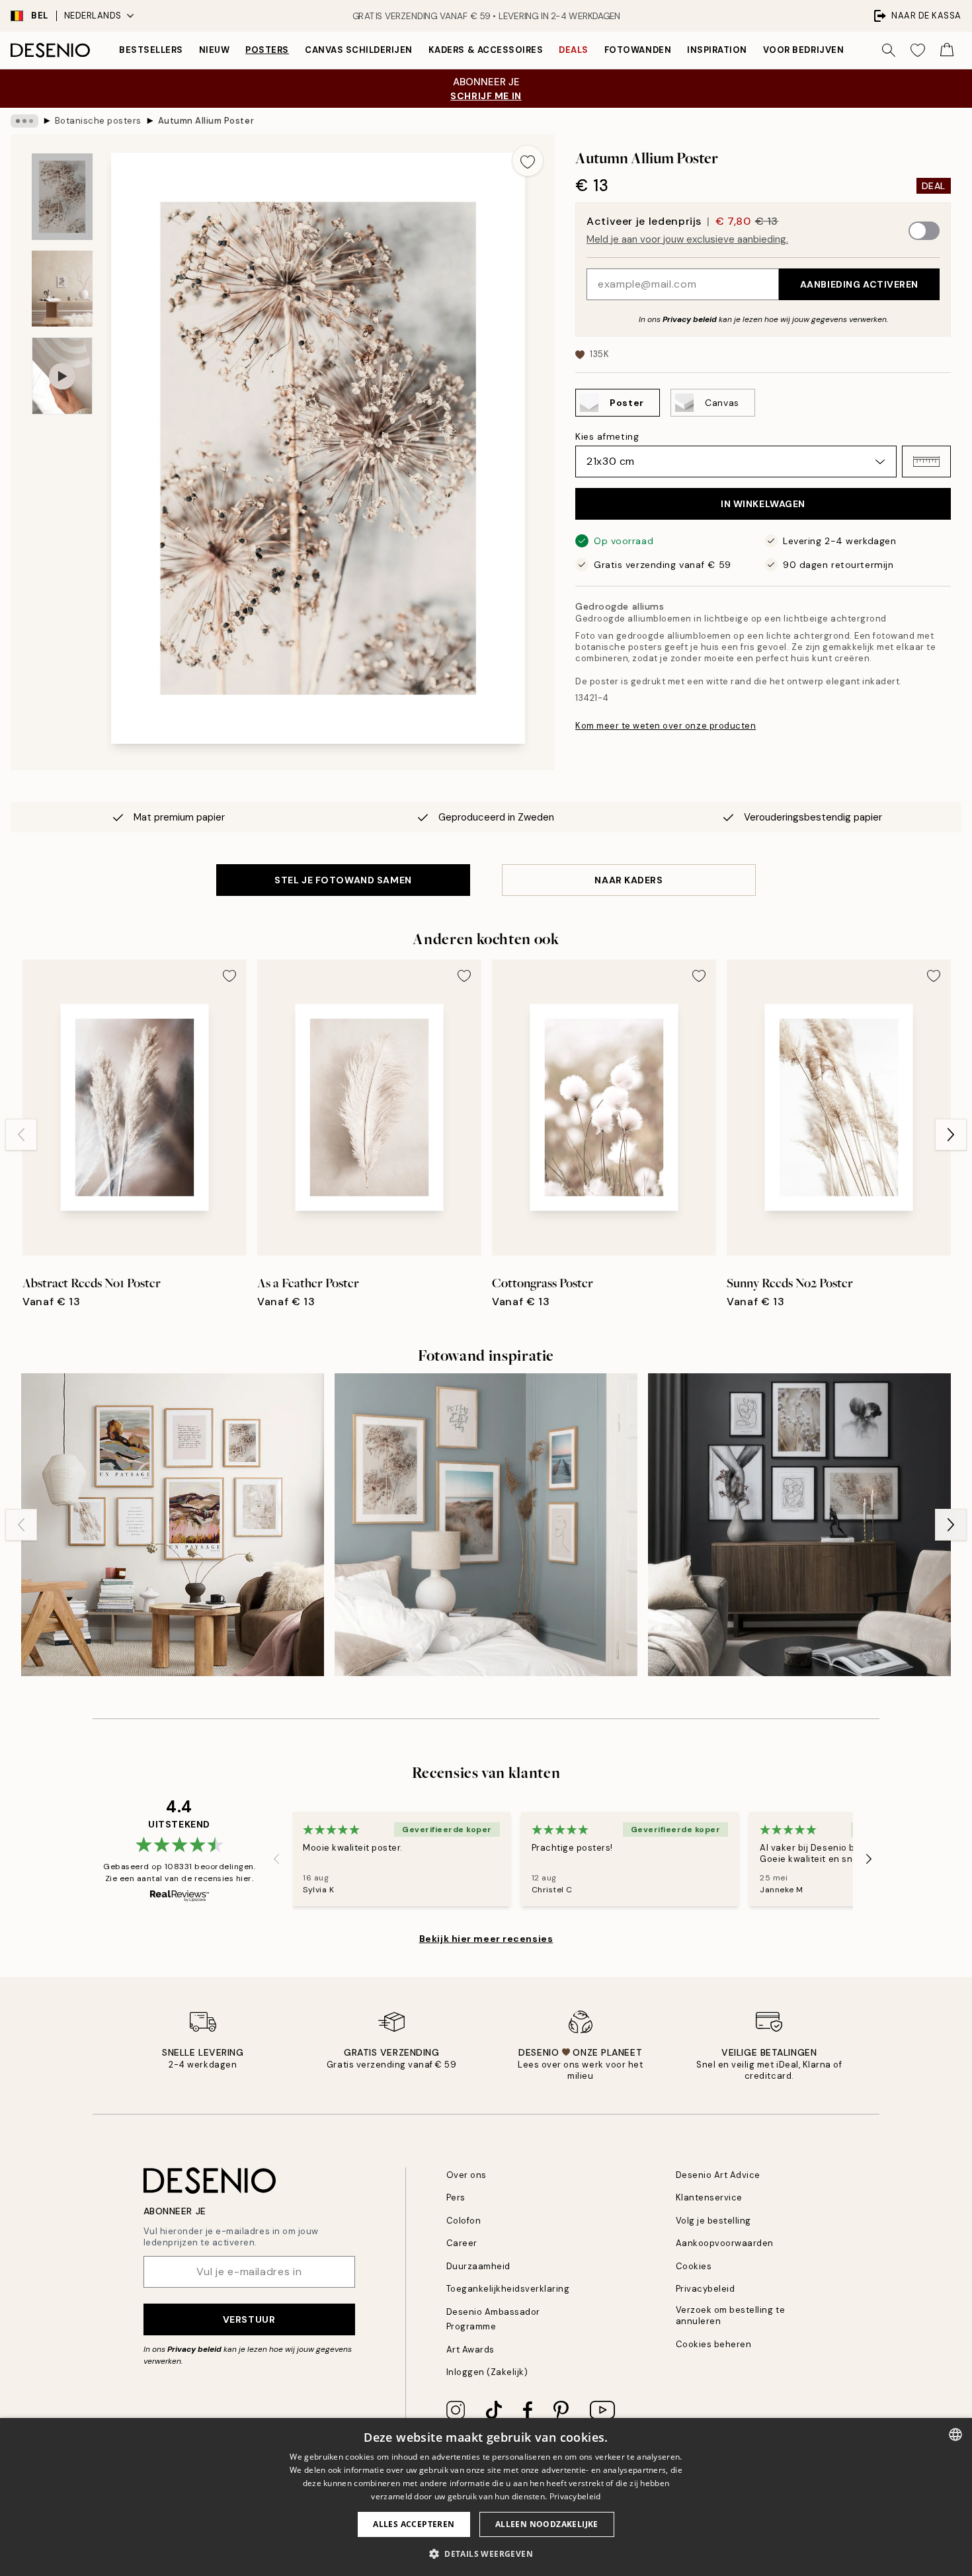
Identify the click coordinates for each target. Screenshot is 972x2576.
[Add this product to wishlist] (528, 161)
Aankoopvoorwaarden (725, 2243)
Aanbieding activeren (859, 284)
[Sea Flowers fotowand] (486, 1525)
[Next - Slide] (951, 1135)
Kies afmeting (607, 436)
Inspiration (717, 50)
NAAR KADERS (628, 880)
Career (462, 2243)
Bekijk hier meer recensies (486, 1939)
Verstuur (249, 2319)
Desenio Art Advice (718, 2175)
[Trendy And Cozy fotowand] (799, 1525)
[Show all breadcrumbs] (24, 121)
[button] (926, 462)
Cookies (694, 2266)
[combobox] (955, 2435)
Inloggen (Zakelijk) (487, 2372)
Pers (456, 2197)
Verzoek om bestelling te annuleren (730, 2315)
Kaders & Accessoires (486, 50)
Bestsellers (151, 50)
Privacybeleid (706, 2289)
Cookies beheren (714, 2344)
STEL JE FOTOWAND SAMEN (343, 880)
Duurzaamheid (478, 2266)
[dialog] (486, 2497)
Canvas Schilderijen (359, 50)
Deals (574, 50)
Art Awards (470, 2350)
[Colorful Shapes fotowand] (173, 1525)
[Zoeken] (889, 50)
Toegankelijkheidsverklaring (508, 2289)
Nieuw (215, 50)
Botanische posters (98, 121)
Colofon (464, 2221)
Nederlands (93, 16)
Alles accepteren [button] (414, 2524)
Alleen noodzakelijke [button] (547, 2524)
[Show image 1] (62, 197)
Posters (267, 50)
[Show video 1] (62, 376)
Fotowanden (638, 50)
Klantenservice (709, 2197)
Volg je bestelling (713, 2221)
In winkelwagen (763, 504)
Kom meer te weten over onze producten (666, 726)
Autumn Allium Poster (206, 121)
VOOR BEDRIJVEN (803, 50)
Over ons (466, 2175)
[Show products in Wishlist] (918, 50)
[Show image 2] (62, 289)
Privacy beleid (690, 319)
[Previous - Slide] (21, 1135)
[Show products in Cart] (947, 50)
